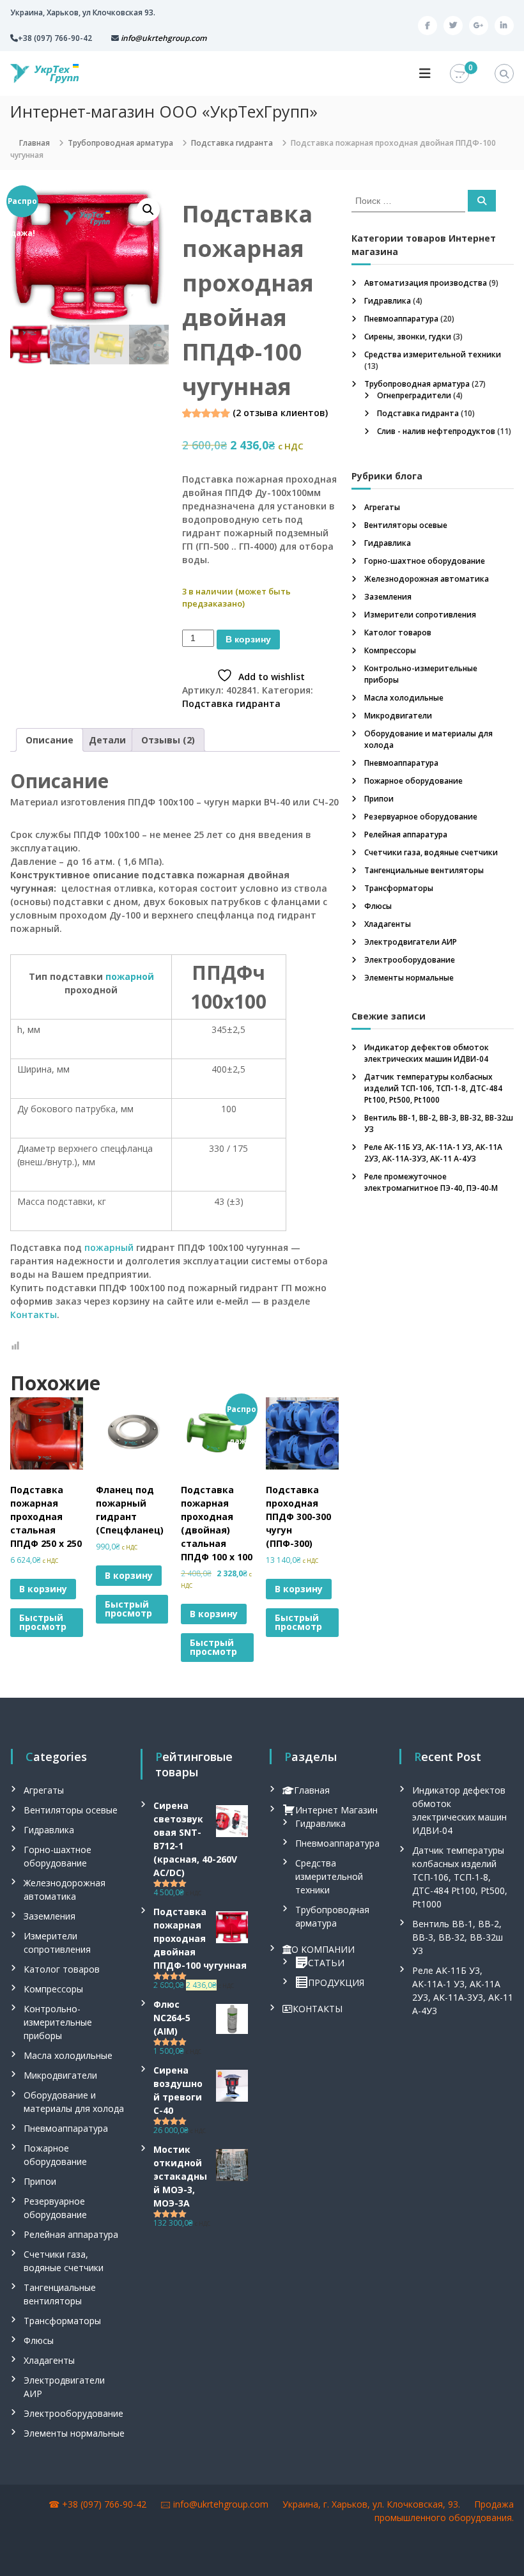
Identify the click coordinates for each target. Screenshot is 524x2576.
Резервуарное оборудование (421, 817)
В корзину (248, 639)
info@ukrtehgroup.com (221, 2504)
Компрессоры (390, 650)
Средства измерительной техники (433, 354)
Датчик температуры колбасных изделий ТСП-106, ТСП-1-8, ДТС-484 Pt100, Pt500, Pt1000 (433, 1088)
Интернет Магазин (336, 1810)
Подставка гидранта (232, 143)
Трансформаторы (399, 888)
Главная (35, 143)
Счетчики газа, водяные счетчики (431, 852)
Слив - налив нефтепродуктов (436, 431)
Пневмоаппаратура (401, 319)
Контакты (34, 1315)
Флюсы (378, 906)
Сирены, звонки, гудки (408, 337)
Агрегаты (382, 507)
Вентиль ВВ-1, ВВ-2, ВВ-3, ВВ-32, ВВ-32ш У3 (458, 1937)
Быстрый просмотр (43, 1622)
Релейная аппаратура (406, 834)
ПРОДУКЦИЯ (336, 1982)
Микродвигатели (398, 716)
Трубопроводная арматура (120, 143)
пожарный (109, 1247)
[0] (459, 74)
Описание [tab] (50, 740)
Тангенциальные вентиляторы (424, 870)
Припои (379, 799)
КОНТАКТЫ (318, 2009)
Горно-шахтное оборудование (425, 561)
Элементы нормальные (409, 978)
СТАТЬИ (326, 1963)
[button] (148, 210)
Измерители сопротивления (420, 615)
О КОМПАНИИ (323, 1949)
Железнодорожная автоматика (427, 579)
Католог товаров (398, 632)
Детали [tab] (107, 740)
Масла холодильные (404, 698)
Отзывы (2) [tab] (168, 740)
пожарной (130, 976)
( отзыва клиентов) (280, 413)
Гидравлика (388, 301)
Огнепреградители (414, 395)
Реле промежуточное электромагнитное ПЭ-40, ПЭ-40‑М (431, 1182)
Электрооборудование (410, 960)
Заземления (388, 597)
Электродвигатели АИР (411, 942)
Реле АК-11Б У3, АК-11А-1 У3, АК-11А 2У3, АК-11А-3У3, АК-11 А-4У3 (433, 1153)
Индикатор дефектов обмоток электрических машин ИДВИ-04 (427, 1053)
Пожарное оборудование (413, 781)
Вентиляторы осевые (406, 525)
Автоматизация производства (426, 283)
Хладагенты (388, 924)
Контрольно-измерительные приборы (58, 2022)
